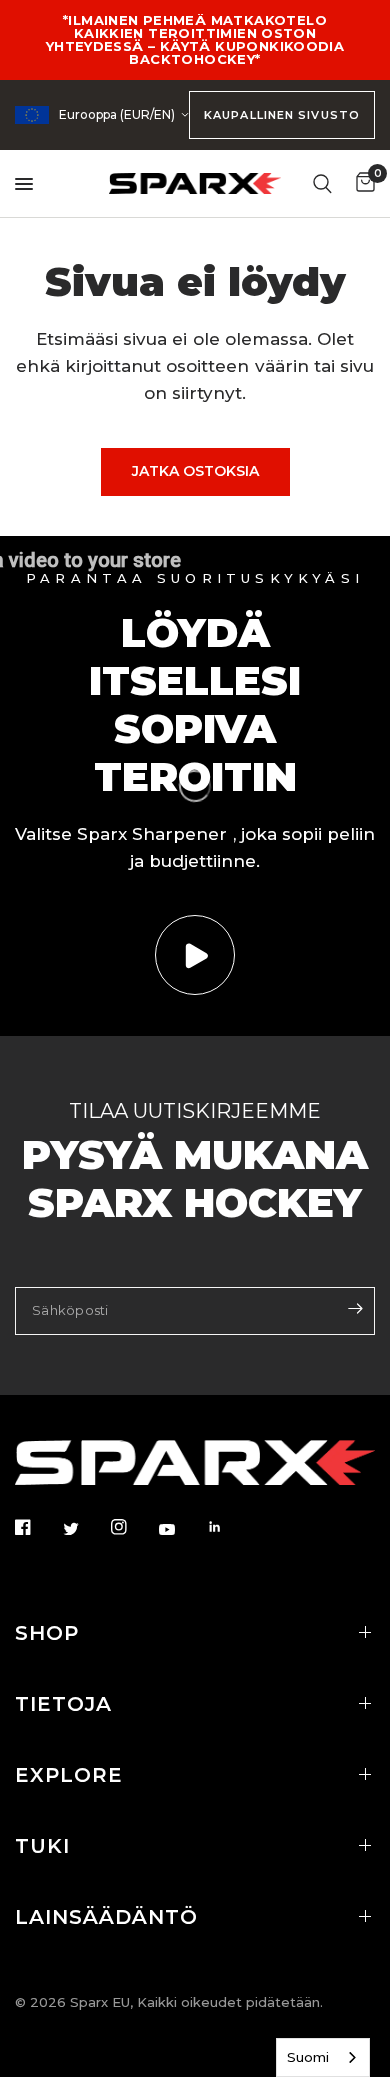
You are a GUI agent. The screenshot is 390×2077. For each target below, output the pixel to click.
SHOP (47, 1633)
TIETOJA (63, 1704)
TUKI (42, 1846)
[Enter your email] (355, 1309)
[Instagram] (133, 1527)
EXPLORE (69, 1775)
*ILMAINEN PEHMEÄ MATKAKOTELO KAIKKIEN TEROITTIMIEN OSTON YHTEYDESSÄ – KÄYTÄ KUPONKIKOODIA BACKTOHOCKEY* (195, 39)
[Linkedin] (229, 1527)
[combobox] (323, 2057)
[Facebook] (37, 1527)
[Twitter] (85, 1529)
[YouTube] (181, 1530)
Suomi (308, 2057)
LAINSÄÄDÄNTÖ (106, 1917)
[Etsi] (322, 183)
